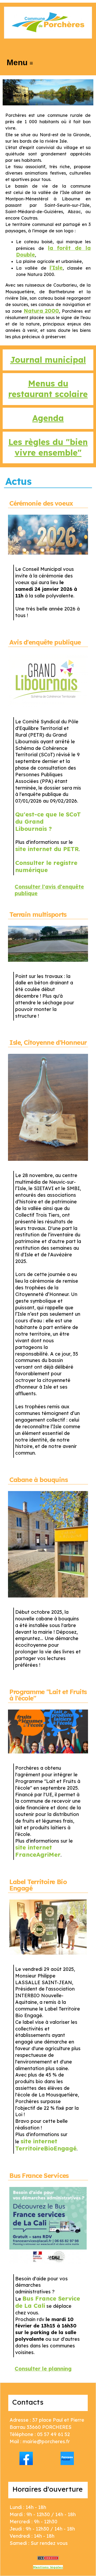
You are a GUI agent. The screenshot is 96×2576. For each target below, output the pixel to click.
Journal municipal (48, 360)
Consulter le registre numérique (46, 866)
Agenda (48, 418)
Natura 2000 (41, 311)
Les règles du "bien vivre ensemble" (48, 447)
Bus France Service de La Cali (48, 2302)
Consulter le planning (43, 2369)
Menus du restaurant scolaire (48, 389)
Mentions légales (48, 2567)
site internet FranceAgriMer (38, 1851)
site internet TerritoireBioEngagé (46, 2145)
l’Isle (56, 268)
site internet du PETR (47, 849)
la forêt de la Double (53, 251)
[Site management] (48, 2558)
